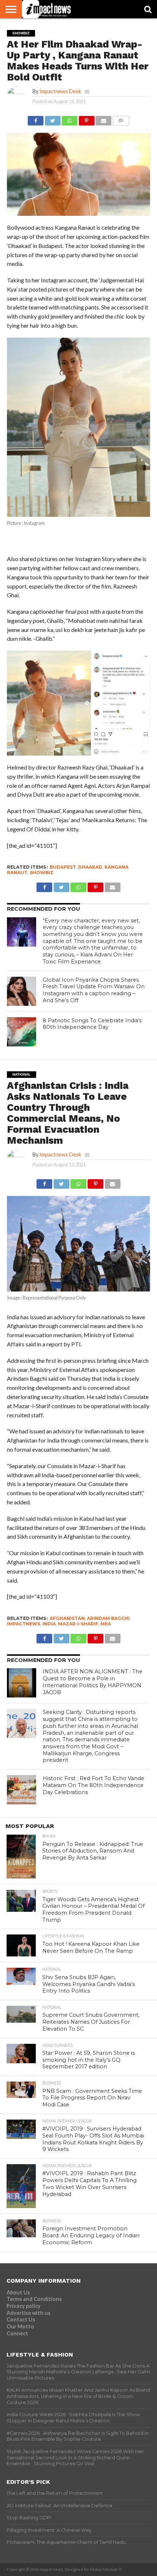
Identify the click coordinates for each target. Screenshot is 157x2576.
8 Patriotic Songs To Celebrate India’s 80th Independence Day (92, 1024)
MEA (106, 1624)
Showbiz (41, 873)
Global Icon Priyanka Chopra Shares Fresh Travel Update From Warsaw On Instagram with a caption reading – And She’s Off (94, 990)
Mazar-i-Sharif (78, 1624)
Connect (17, 2333)
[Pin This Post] (87, 119)
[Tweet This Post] (53, 119)
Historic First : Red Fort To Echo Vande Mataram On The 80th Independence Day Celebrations (93, 1785)
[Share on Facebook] (36, 119)
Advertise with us (28, 2313)
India (49, 1624)
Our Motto (20, 2326)
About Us (18, 2292)
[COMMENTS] (121, 119)
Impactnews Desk (60, 91)
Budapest (63, 867)
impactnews (24, 1624)
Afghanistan (67, 1618)
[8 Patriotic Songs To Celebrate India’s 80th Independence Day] (22, 1032)
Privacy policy (24, 2306)
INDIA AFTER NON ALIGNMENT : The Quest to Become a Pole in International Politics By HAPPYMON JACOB (93, 1682)
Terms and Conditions (34, 2299)
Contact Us (21, 2319)
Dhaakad (90, 867)
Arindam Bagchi (108, 1618)
